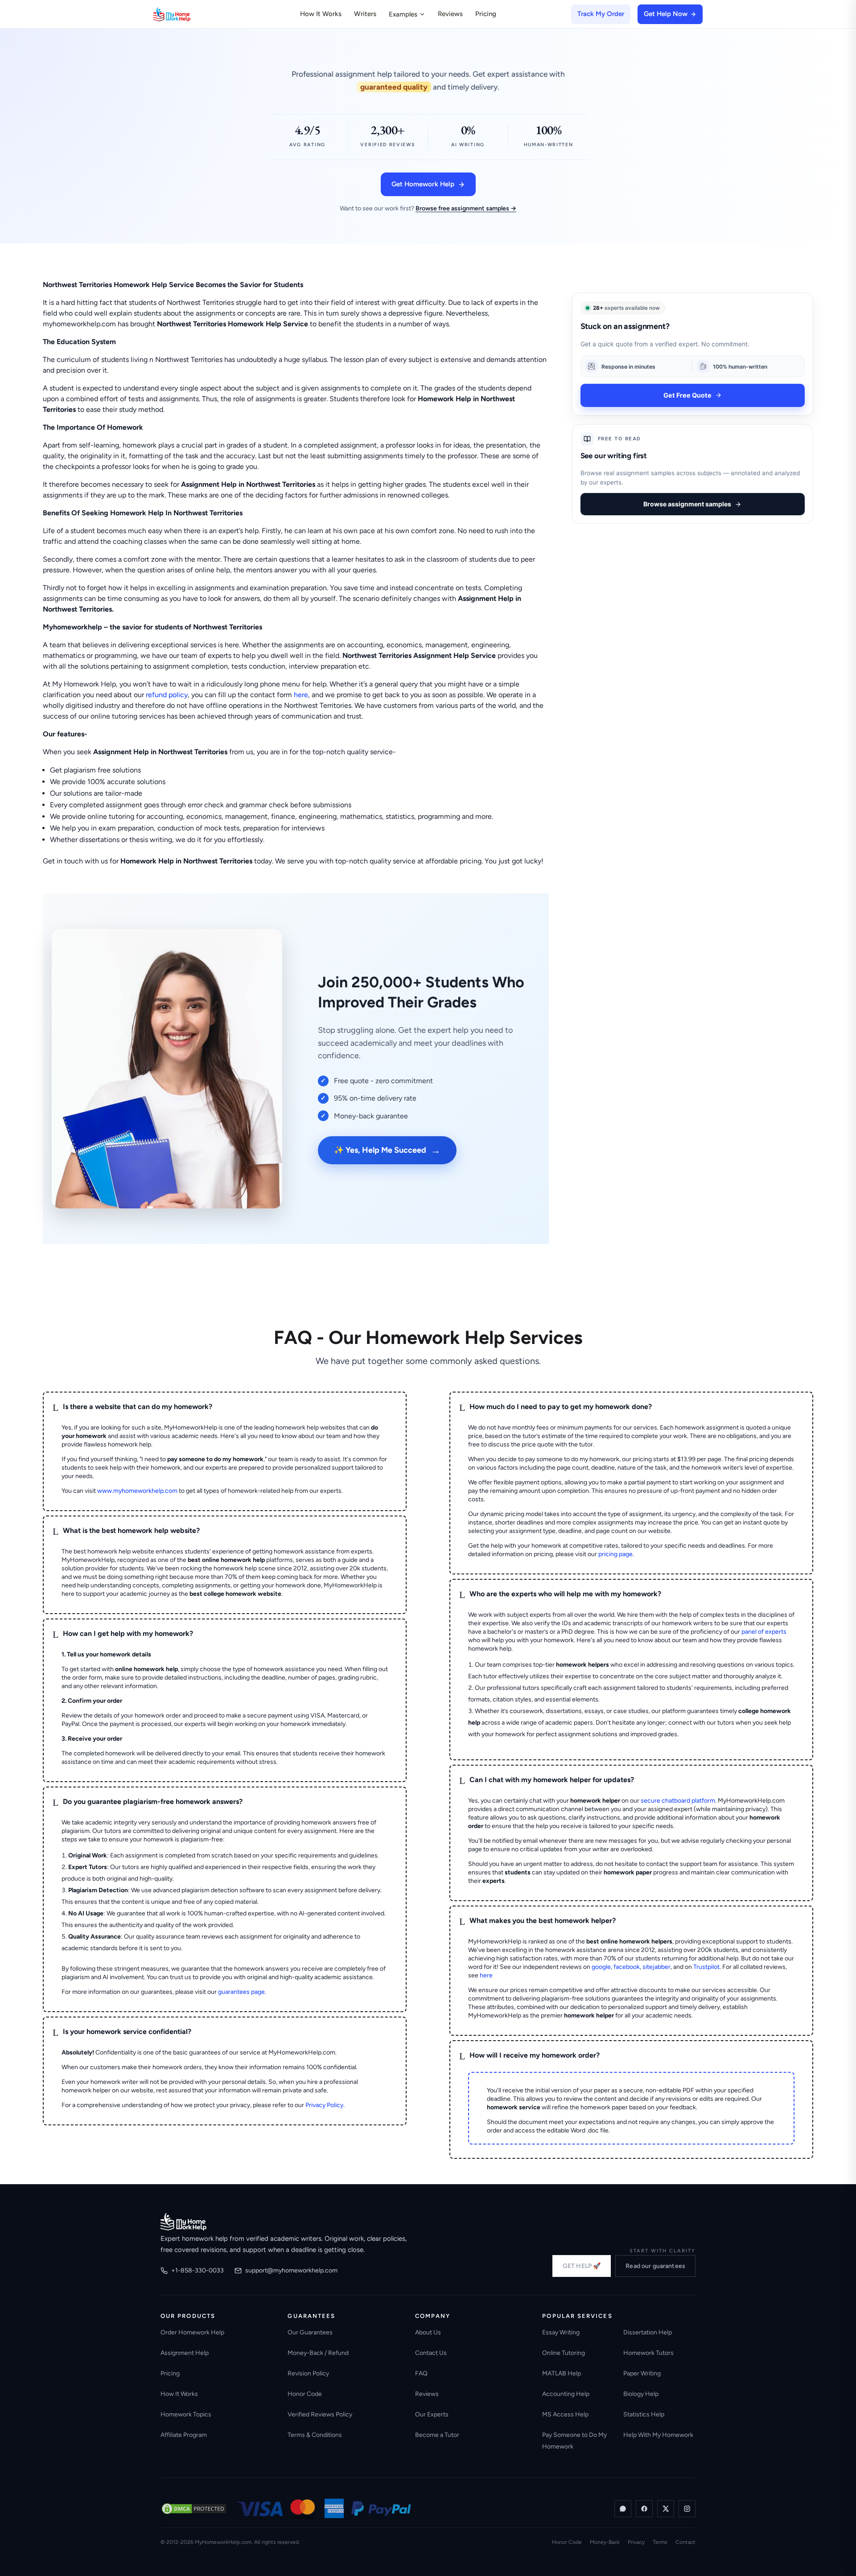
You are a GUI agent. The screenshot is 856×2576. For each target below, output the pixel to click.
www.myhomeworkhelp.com (137, 1491)
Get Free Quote (687, 395)
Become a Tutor (437, 2435)
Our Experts (432, 2414)
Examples (403, 14)
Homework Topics (186, 2414)
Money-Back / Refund (318, 2353)
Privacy (636, 2542)
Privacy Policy (324, 2105)
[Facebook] (644, 2509)
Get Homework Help (423, 184)
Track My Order (601, 14)
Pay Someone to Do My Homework (574, 2441)
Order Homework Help (192, 2332)
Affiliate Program (184, 2435)
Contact (685, 2542)
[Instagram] (687, 2509)
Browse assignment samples (687, 504)
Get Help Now (666, 14)
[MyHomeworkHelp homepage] (189, 14)
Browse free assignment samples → (466, 208)
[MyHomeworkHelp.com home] (183, 2222)
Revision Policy (308, 2373)
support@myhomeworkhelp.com (291, 2270)
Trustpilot (706, 1967)
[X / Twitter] (666, 2509)
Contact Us (431, 2353)
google (601, 1967)
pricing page (615, 1554)
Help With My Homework (658, 2435)
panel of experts (764, 1632)
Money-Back (605, 2542)
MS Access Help (565, 2414)
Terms (660, 2542)
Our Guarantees (310, 2332)
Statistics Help (644, 2414)
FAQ (421, 2373)
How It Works (321, 14)
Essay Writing (561, 2332)
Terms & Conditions (315, 2435)
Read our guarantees (655, 2266)
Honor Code (305, 2394)
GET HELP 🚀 (582, 2266)
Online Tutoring (564, 2353)
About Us (428, 2332)
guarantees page (241, 1992)
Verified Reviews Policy (320, 2414)
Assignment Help (185, 2353)
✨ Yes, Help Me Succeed (387, 1150)
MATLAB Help (562, 2373)
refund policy (167, 695)
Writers (365, 14)
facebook (627, 1967)
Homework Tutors (648, 2353)
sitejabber (656, 1967)
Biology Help (641, 2394)
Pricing (486, 14)
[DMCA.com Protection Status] (194, 2509)
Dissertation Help (648, 2332)
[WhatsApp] (623, 2509)
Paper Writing (642, 2373)
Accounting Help (566, 2394)
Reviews (450, 14)
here (301, 695)
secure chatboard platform (678, 1801)
